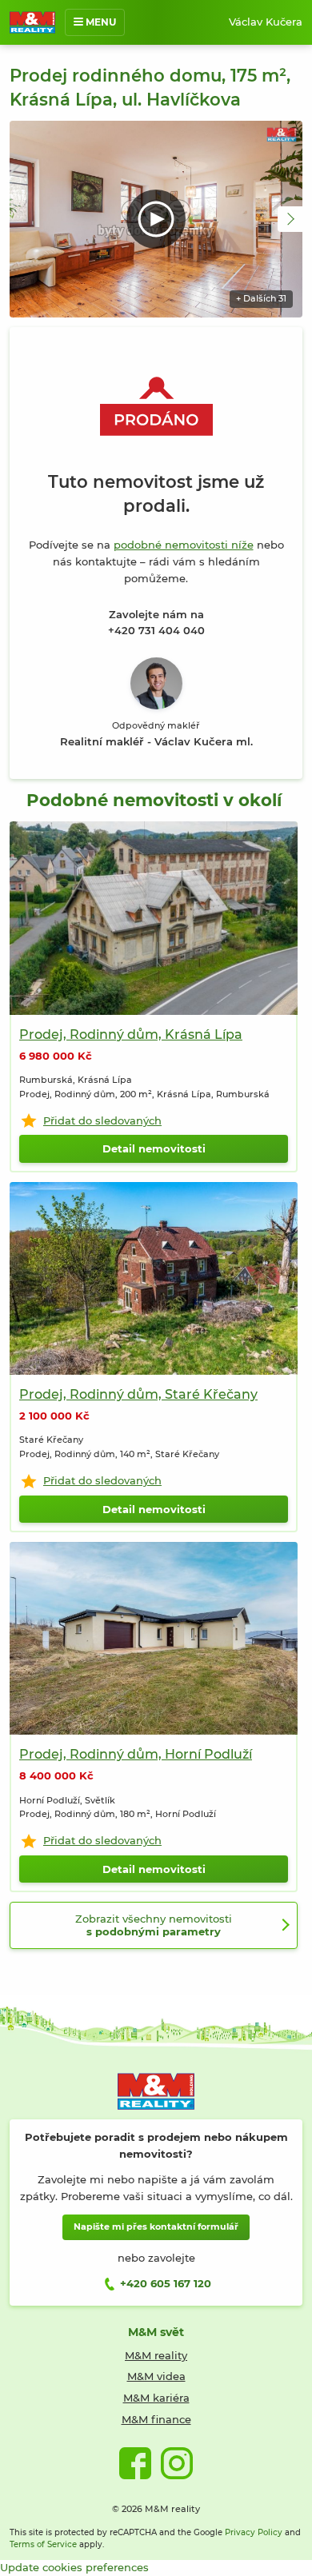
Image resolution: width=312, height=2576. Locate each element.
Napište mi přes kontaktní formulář (156, 2227)
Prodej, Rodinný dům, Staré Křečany (138, 1394)
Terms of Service (43, 2544)
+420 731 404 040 (156, 630)
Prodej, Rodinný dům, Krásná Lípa (131, 1034)
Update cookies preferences (74, 2567)
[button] (290, 219)
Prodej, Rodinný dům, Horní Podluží (136, 1754)
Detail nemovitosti (154, 1148)
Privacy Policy (254, 2532)
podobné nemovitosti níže (184, 545)
